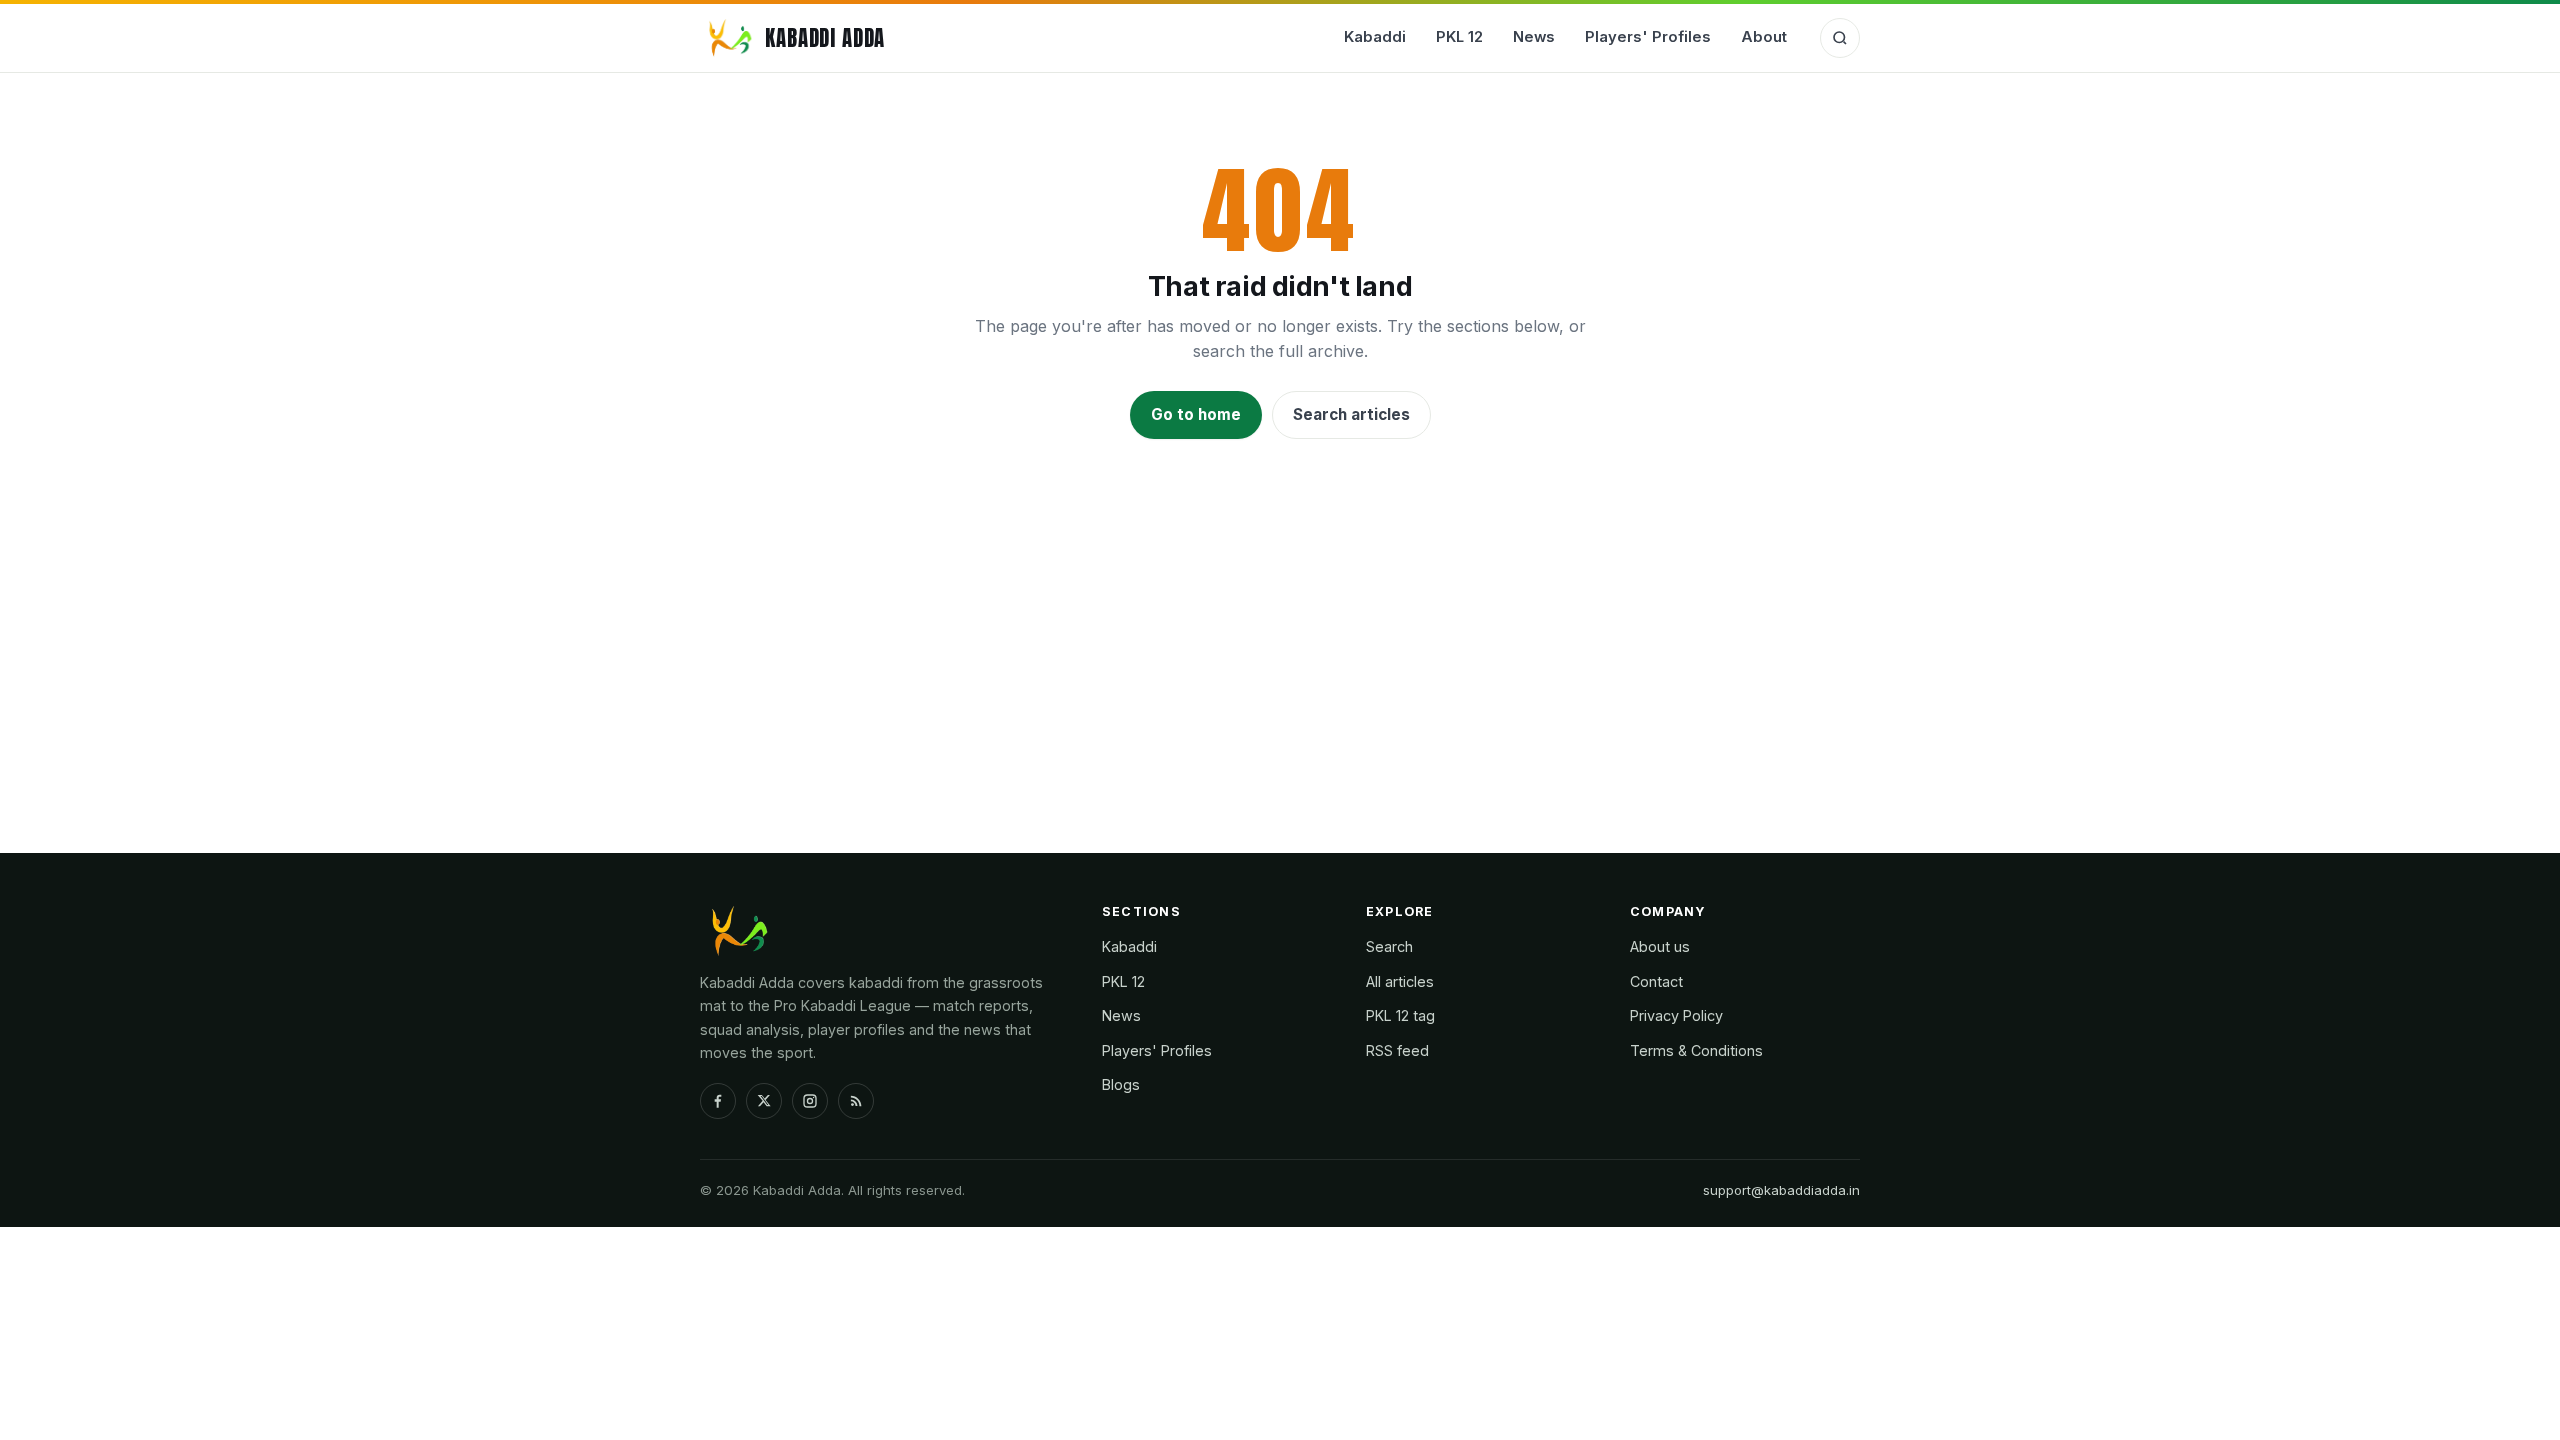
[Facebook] (718, 1101)
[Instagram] (810, 1101)
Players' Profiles (1648, 37)
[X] (764, 1101)
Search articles (1351, 414)
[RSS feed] (856, 1101)
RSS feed (1397, 1050)
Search (1389, 946)
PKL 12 (1459, 37)
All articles (1400, 981)
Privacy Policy (1676, 1015)
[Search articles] (1840, 38)
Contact (1656, 981)
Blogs (1121, 1084)
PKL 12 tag (1400, 1015)
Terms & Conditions (1696, 1050)
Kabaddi (1375, 37)
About (1764, 37)
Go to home (1196, 414)
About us (1660, 946)
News (1534, 37)
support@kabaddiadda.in (1781, 1190)
